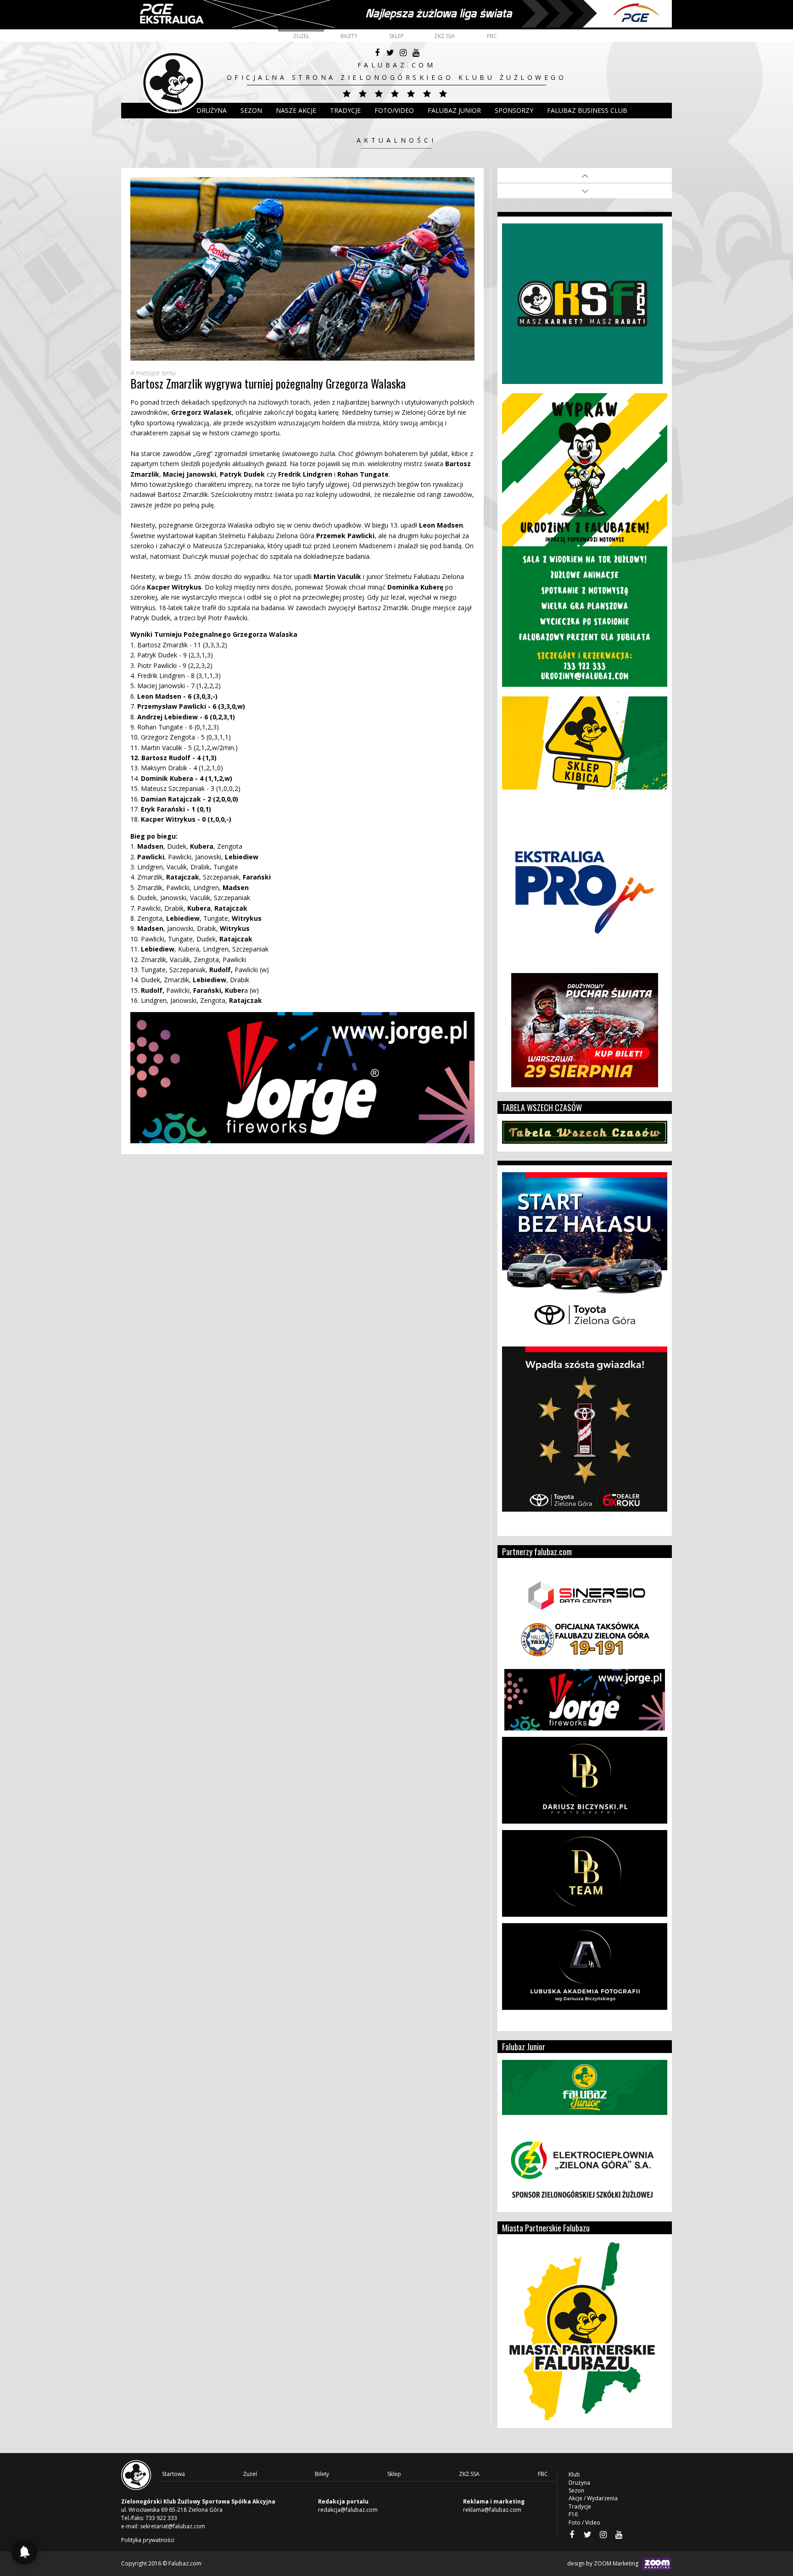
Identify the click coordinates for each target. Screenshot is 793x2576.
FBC (492, 36)
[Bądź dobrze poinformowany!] (24, 2552)
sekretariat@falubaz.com (173, 2526)
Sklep (396, 36)
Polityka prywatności (148, 2540)
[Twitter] (390, 53)
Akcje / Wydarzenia (593, 2498)
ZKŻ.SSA (444, 36)
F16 (573, 2514)
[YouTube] (416, 53)
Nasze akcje (296, 110)
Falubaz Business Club (587, 110)
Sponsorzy (514, 110)
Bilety (349, 36)
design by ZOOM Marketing (603, 2563)
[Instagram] (403, 53)
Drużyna (579, 2483)
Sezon (251, 110)
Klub (174, 110)
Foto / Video (584, 2523)
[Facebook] (377, 53)
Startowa (173, 2474)
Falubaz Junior (454, 110)
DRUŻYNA (212, 110)
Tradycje (345, 110)
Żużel (301, 36)
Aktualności (396, 140)
